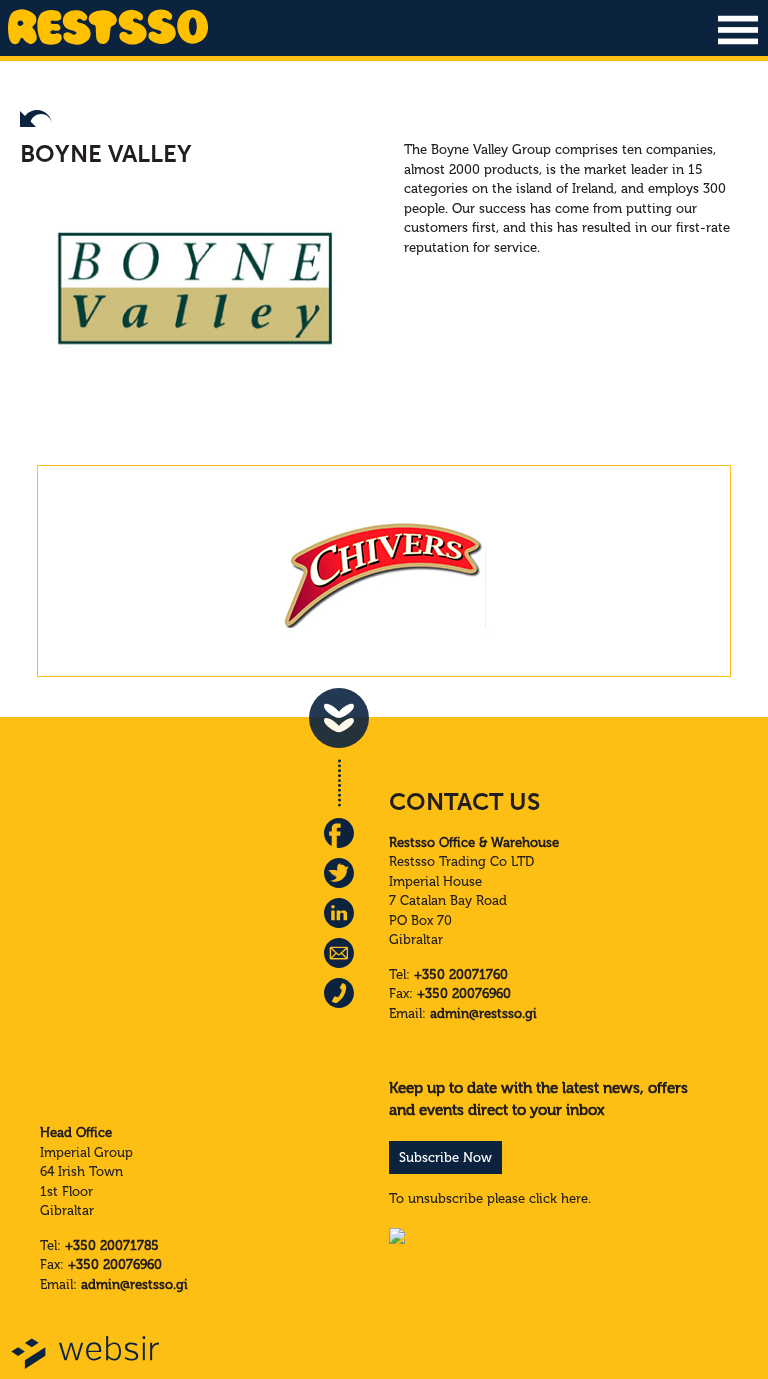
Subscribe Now (445, 1157)
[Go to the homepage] (108, 42)
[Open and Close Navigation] (738, 30)
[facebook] (339, 833)
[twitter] (339, 873)
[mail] (339, 953)
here (574, 1198)
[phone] (339, 993)
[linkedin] (339, 913)
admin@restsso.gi (483, 1013)
